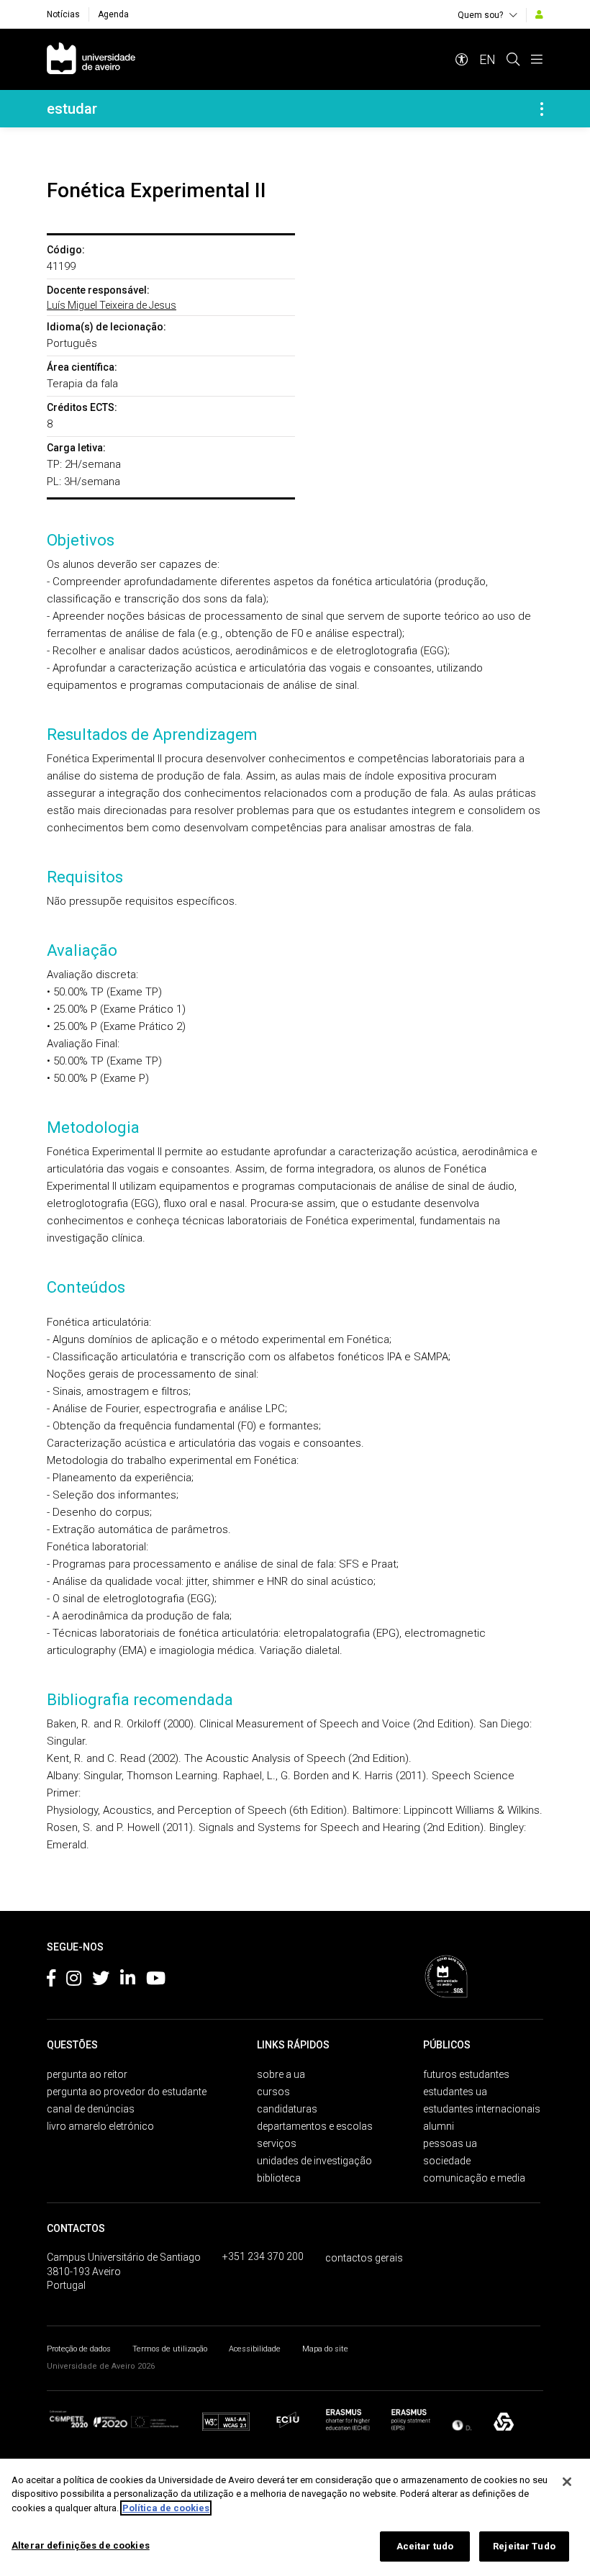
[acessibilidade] (462, 59)
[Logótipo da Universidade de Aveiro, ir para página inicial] (91, 59)
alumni (439, 2126)
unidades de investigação (314, 2161)
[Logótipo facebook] (51, 1981)
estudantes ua (455, 2092)
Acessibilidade (255, 2349)
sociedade (447, 2161)
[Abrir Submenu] (542, 109)
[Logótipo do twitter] (101, 1981)
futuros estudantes (466, 2074)
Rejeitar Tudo (524, 2546)
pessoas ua (450, 2143)
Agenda (113, 14)
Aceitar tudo (425, 2546)
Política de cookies (166, 2508)
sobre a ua (281, 2074)
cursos (273, 2092)
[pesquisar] (513, 59)
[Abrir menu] (537, 59)
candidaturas (287, 2109)
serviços (277, 2143)
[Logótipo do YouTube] (156, 1981)
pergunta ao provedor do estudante (127, 2092)
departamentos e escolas (315, 2126)
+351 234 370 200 (263, 2256)
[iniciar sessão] (539, 14)
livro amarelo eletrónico (100, 2126)
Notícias (63, 14)
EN (487, 59)
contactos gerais (364, 2258)
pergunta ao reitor (87, 2074)
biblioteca (279, 2178)
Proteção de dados (79, 2349)
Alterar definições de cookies (81, 2545)
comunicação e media (474, 2178)
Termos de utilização (170, 2349)
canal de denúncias (91, 2109)
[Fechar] (567, 2482)
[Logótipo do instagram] (74, 1981)
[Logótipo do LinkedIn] (128, 1981)
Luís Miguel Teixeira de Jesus (112, 305)
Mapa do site (325, 2349)
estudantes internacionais (482, 2109)
